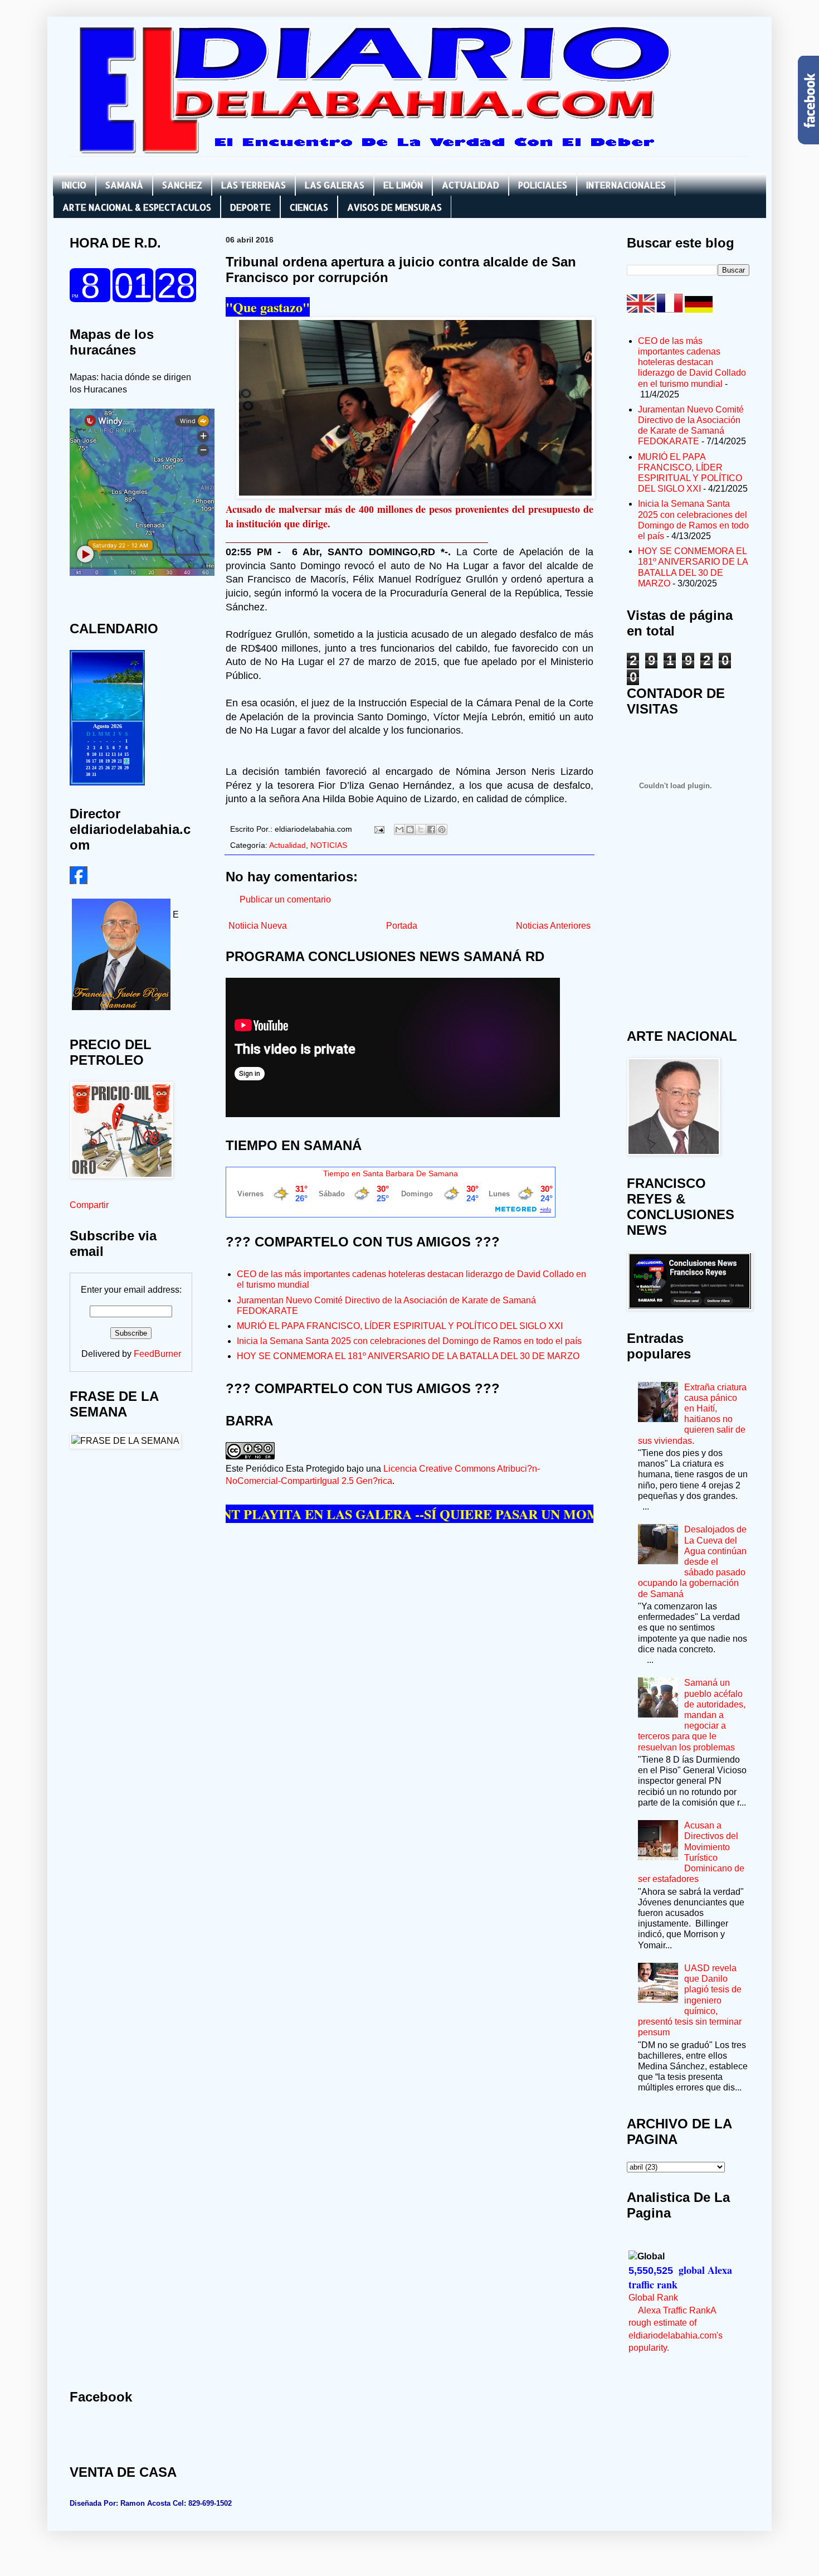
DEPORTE (250, 207)
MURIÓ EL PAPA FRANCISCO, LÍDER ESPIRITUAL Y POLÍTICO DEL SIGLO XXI (400, 1326)
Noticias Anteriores (553, 926)
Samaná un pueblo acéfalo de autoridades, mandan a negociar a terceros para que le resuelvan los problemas (692, 1715)
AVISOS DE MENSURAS (394, 207)
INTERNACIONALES (626, 185)
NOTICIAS (329, 845)
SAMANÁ (124, 185)
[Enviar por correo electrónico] (399, 829)
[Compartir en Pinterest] (442, 829)
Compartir (89, 1205)
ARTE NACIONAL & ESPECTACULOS (137, 207)
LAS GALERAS (335, 185)
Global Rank (653, 2298)
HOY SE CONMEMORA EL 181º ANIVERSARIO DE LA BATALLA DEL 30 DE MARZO (408, 1356)
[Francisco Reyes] (79, 881)
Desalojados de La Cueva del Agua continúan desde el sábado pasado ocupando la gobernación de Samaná (692, 1561)
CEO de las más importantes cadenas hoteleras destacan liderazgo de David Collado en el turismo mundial (692, 362)
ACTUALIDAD (471, 185)
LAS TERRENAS (253, 185)
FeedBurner (157, 1354)
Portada (402, 926)
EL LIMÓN (403, 185)
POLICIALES (543, 185)
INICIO (74, 185)
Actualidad (287, 845)
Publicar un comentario (285, 899)
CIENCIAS (309, 207)
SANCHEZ (182, 185)
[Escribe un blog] (410, 829)
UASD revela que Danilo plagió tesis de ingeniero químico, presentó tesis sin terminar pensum (690, 2000)
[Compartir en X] (421, 829)
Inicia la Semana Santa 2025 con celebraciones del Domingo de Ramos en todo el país (409, 1341)
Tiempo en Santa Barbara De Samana (391, 1173)
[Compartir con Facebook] (431, 829)
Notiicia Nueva (258, 926)
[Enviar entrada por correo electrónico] (379, 829)
